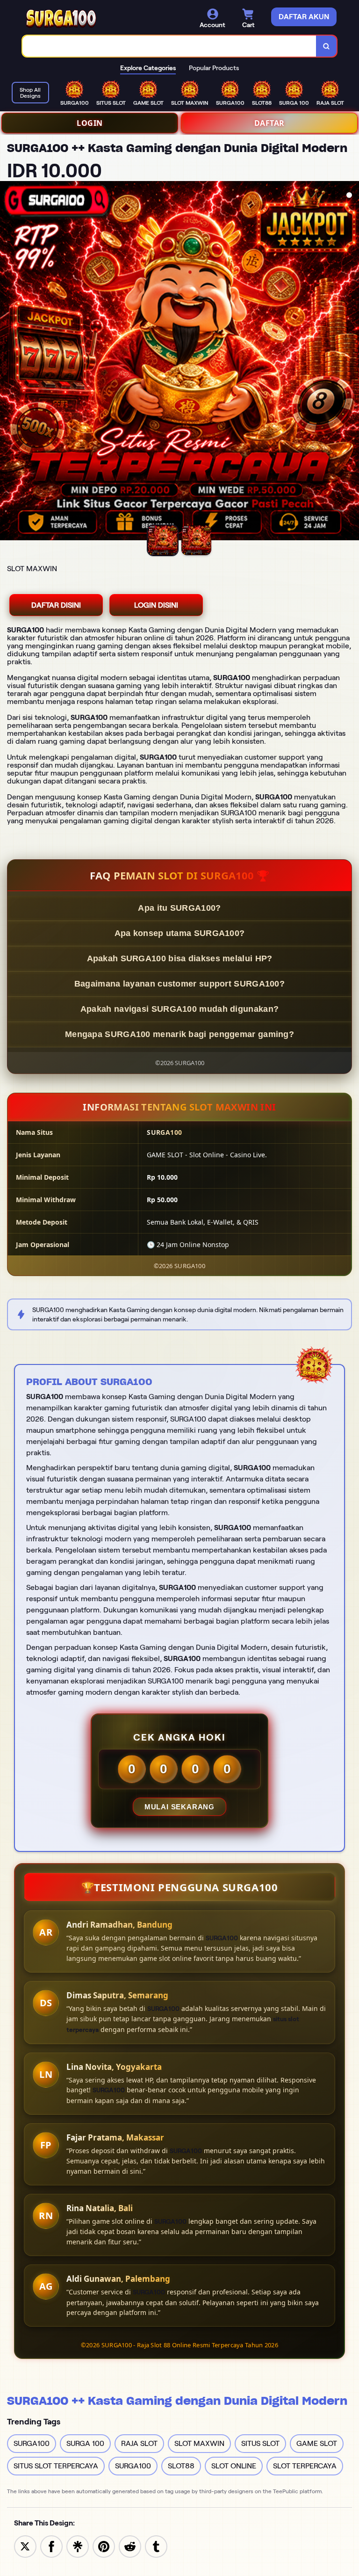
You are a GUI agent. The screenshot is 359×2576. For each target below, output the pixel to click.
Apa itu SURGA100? (179, 908)
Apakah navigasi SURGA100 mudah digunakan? (179, 1009)
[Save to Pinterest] (104, 2546)
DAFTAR (269, 123)
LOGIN (90, 123)
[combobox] (169, 46)
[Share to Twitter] (25, 2546)
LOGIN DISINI (156, 605)
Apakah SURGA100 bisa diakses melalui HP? (180, 958)
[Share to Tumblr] (156, 2546)
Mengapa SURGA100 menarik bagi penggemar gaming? (179, 1034)
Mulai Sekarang (179, 1807)
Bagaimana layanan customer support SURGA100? (179, 984)
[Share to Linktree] (78, 2546)
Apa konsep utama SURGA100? (180, 933)
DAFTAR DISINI (56, 605)
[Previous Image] (7, 362)
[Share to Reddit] (130, 2546)
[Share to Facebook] (51, 2546)
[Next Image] (352, 362)
